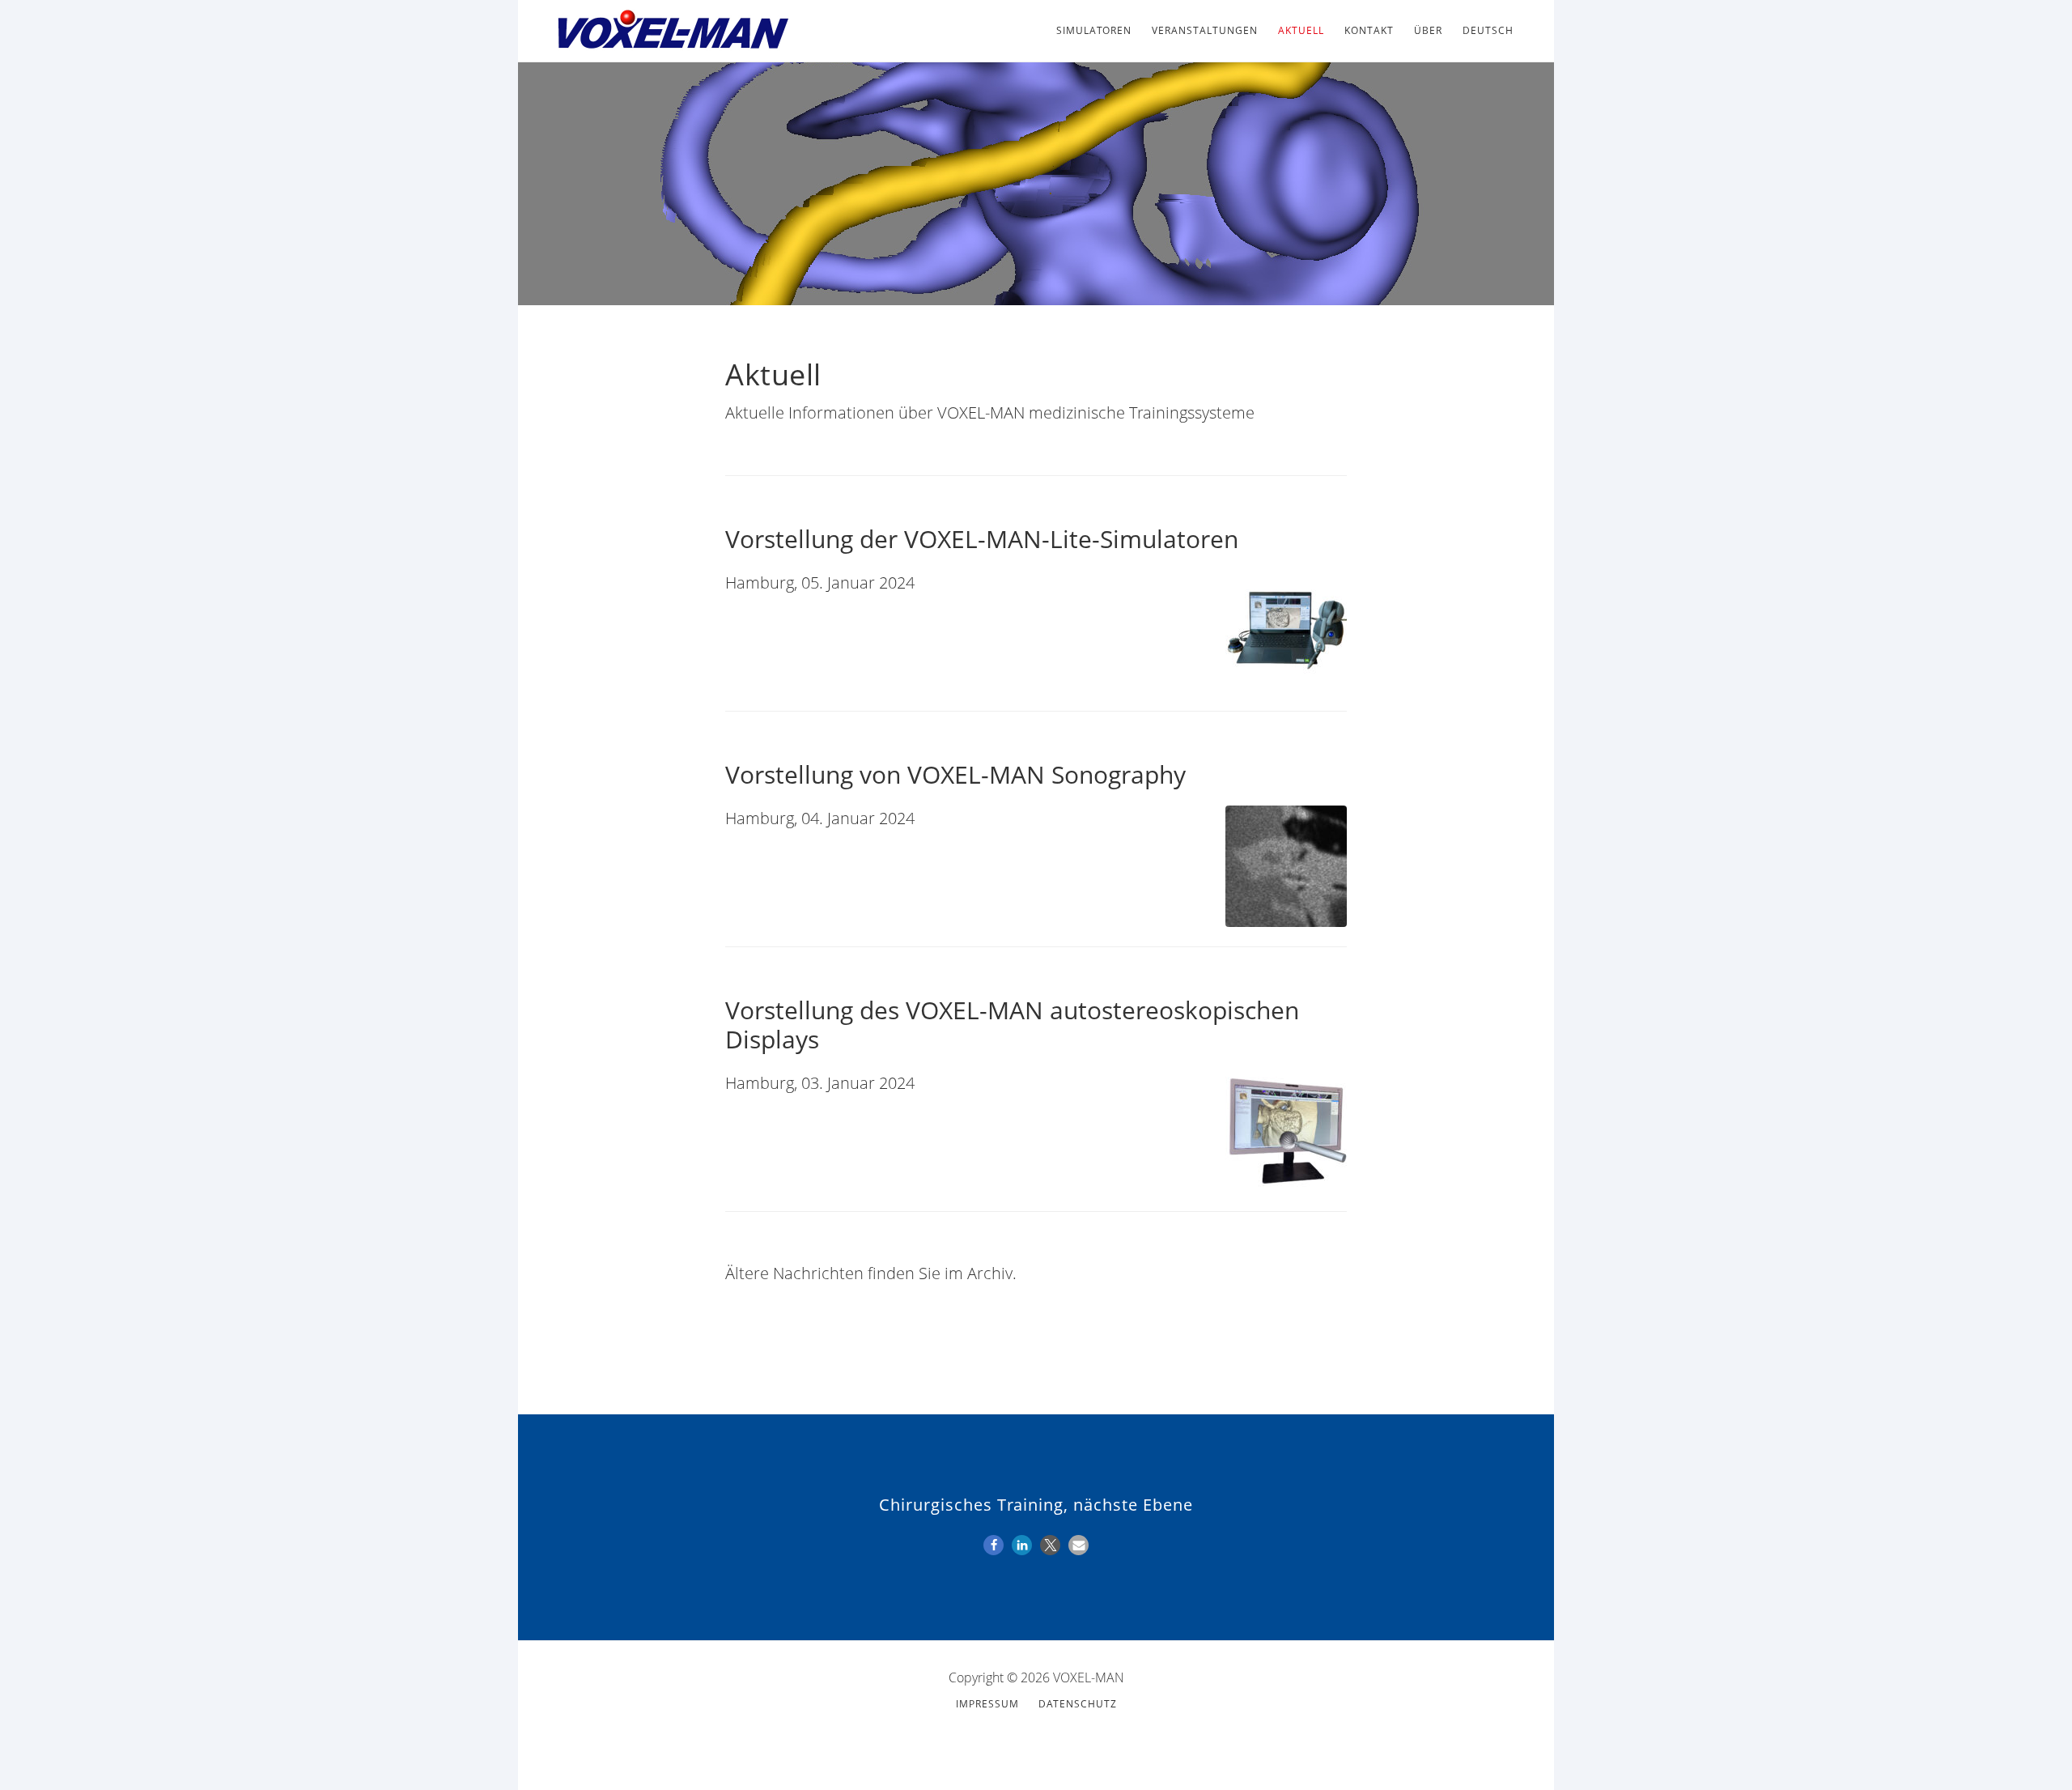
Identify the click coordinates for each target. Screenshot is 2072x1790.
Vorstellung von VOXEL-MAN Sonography (955, 774)
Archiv (990, 1273)
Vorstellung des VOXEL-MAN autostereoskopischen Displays (1012, 1025)
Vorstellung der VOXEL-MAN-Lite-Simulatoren (982, 539)
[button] (994, 1545)
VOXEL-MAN (672, 31)
